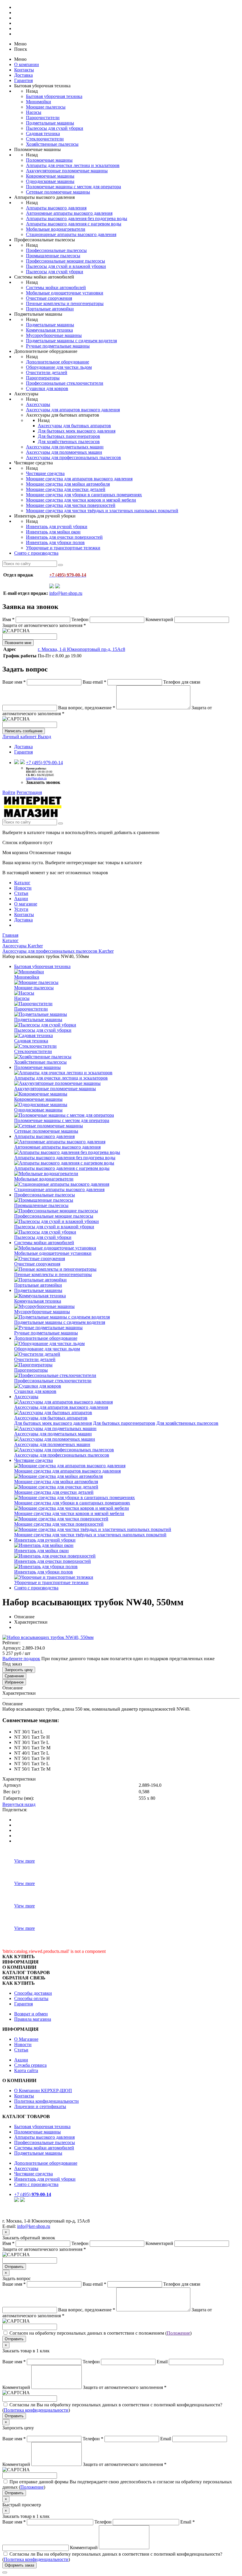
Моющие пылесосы (46, 107)
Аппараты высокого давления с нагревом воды (74, 224)
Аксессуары (38, 404)
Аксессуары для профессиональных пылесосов (73, 457)
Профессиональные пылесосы (56, 250)
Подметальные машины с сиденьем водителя (71, 341)
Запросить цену (19, 1670)
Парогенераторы (43, 378)
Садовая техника (43, 134)
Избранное (14, 1682)
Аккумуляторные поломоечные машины (67, 171)
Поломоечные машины (49, 160)
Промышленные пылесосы (53, 256)
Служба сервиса (30, 2065)
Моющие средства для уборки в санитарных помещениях (84, 495)
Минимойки (39, 102)
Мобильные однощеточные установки (65, 293)
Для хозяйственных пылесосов (69, 442)
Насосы (34, 112)
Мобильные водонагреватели (56, 229)
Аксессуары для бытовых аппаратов (74, 426)
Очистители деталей (47, 372)
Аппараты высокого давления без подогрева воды (77, 218)
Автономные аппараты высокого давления (69, 213)
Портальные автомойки (50, 309)
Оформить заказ (19, 2565)
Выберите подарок (21, 1659)
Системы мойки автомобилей (56, 288)
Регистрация (29, 792)
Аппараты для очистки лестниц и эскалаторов (73, 165)
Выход (44, 737)
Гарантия (23, 80)
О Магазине (26, 2039)
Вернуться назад (19, 1804)
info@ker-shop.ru (66, 593)
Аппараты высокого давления (56, 208)
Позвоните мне (18, 643)
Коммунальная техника (49, 330)
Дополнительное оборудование (58, 362)
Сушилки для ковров (47, 388)
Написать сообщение (24, 731)
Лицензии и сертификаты (40, 2106)
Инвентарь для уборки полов (55, 542)
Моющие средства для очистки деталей (66, 489)
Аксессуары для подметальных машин (65, 447)
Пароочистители (43, 118)
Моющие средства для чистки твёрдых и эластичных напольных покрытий (102, 511)
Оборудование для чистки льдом (59, 367)
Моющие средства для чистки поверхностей (71, 505)
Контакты (24, 70)
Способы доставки (33, 1993)
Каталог (22, 883)
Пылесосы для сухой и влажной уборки (66, 266)
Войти (9, 792)
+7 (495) (33, 2194)
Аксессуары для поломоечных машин (64, 452)
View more (24, 1861)
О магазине (26, 904)
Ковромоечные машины (50, 176)
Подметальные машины (50, 123)
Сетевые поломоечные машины (58, 192)
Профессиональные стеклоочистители (65, 383)
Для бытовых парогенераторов (69, 436)
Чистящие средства (45, 473)
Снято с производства (36, 553)
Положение (178, 2333)
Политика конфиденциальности (46, 2101)
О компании (27, 64)
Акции (21, 899)
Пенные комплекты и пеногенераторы (65, 303)
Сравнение (14, 1676)
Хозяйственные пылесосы (52, 144)
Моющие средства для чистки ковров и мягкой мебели (81, 500)
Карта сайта (26, 2070)
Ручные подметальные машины (58, 346)
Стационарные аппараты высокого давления (71, 234)
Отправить (14, 2267)
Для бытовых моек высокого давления (77, 431)
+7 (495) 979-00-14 (44, 763)
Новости (23, 888)
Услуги (21, 909)
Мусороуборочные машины (54, 335)
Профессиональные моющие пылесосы (66, 261)
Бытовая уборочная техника (54, 96)
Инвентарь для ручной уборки (57, 527)
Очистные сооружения (49, 298)
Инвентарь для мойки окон (53, 532)
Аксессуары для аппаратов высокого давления (73, 410)
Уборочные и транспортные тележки (63, 548)
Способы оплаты (31, 1998)
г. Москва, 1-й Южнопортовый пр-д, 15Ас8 (81, 649)
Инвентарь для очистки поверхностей (64, 537)
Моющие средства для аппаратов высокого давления (79, 479)
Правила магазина (33, 2019)
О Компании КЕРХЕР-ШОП (43, 2091)
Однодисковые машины (50, 181)
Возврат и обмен (31, 2014)
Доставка (23, 75)
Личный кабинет (20, 737)
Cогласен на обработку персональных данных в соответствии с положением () (100, 2333)
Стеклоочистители (45, 139)
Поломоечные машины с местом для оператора (73, 187)
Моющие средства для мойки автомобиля (68, 484)
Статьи (21, 893)
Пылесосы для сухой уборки (55, 128)
